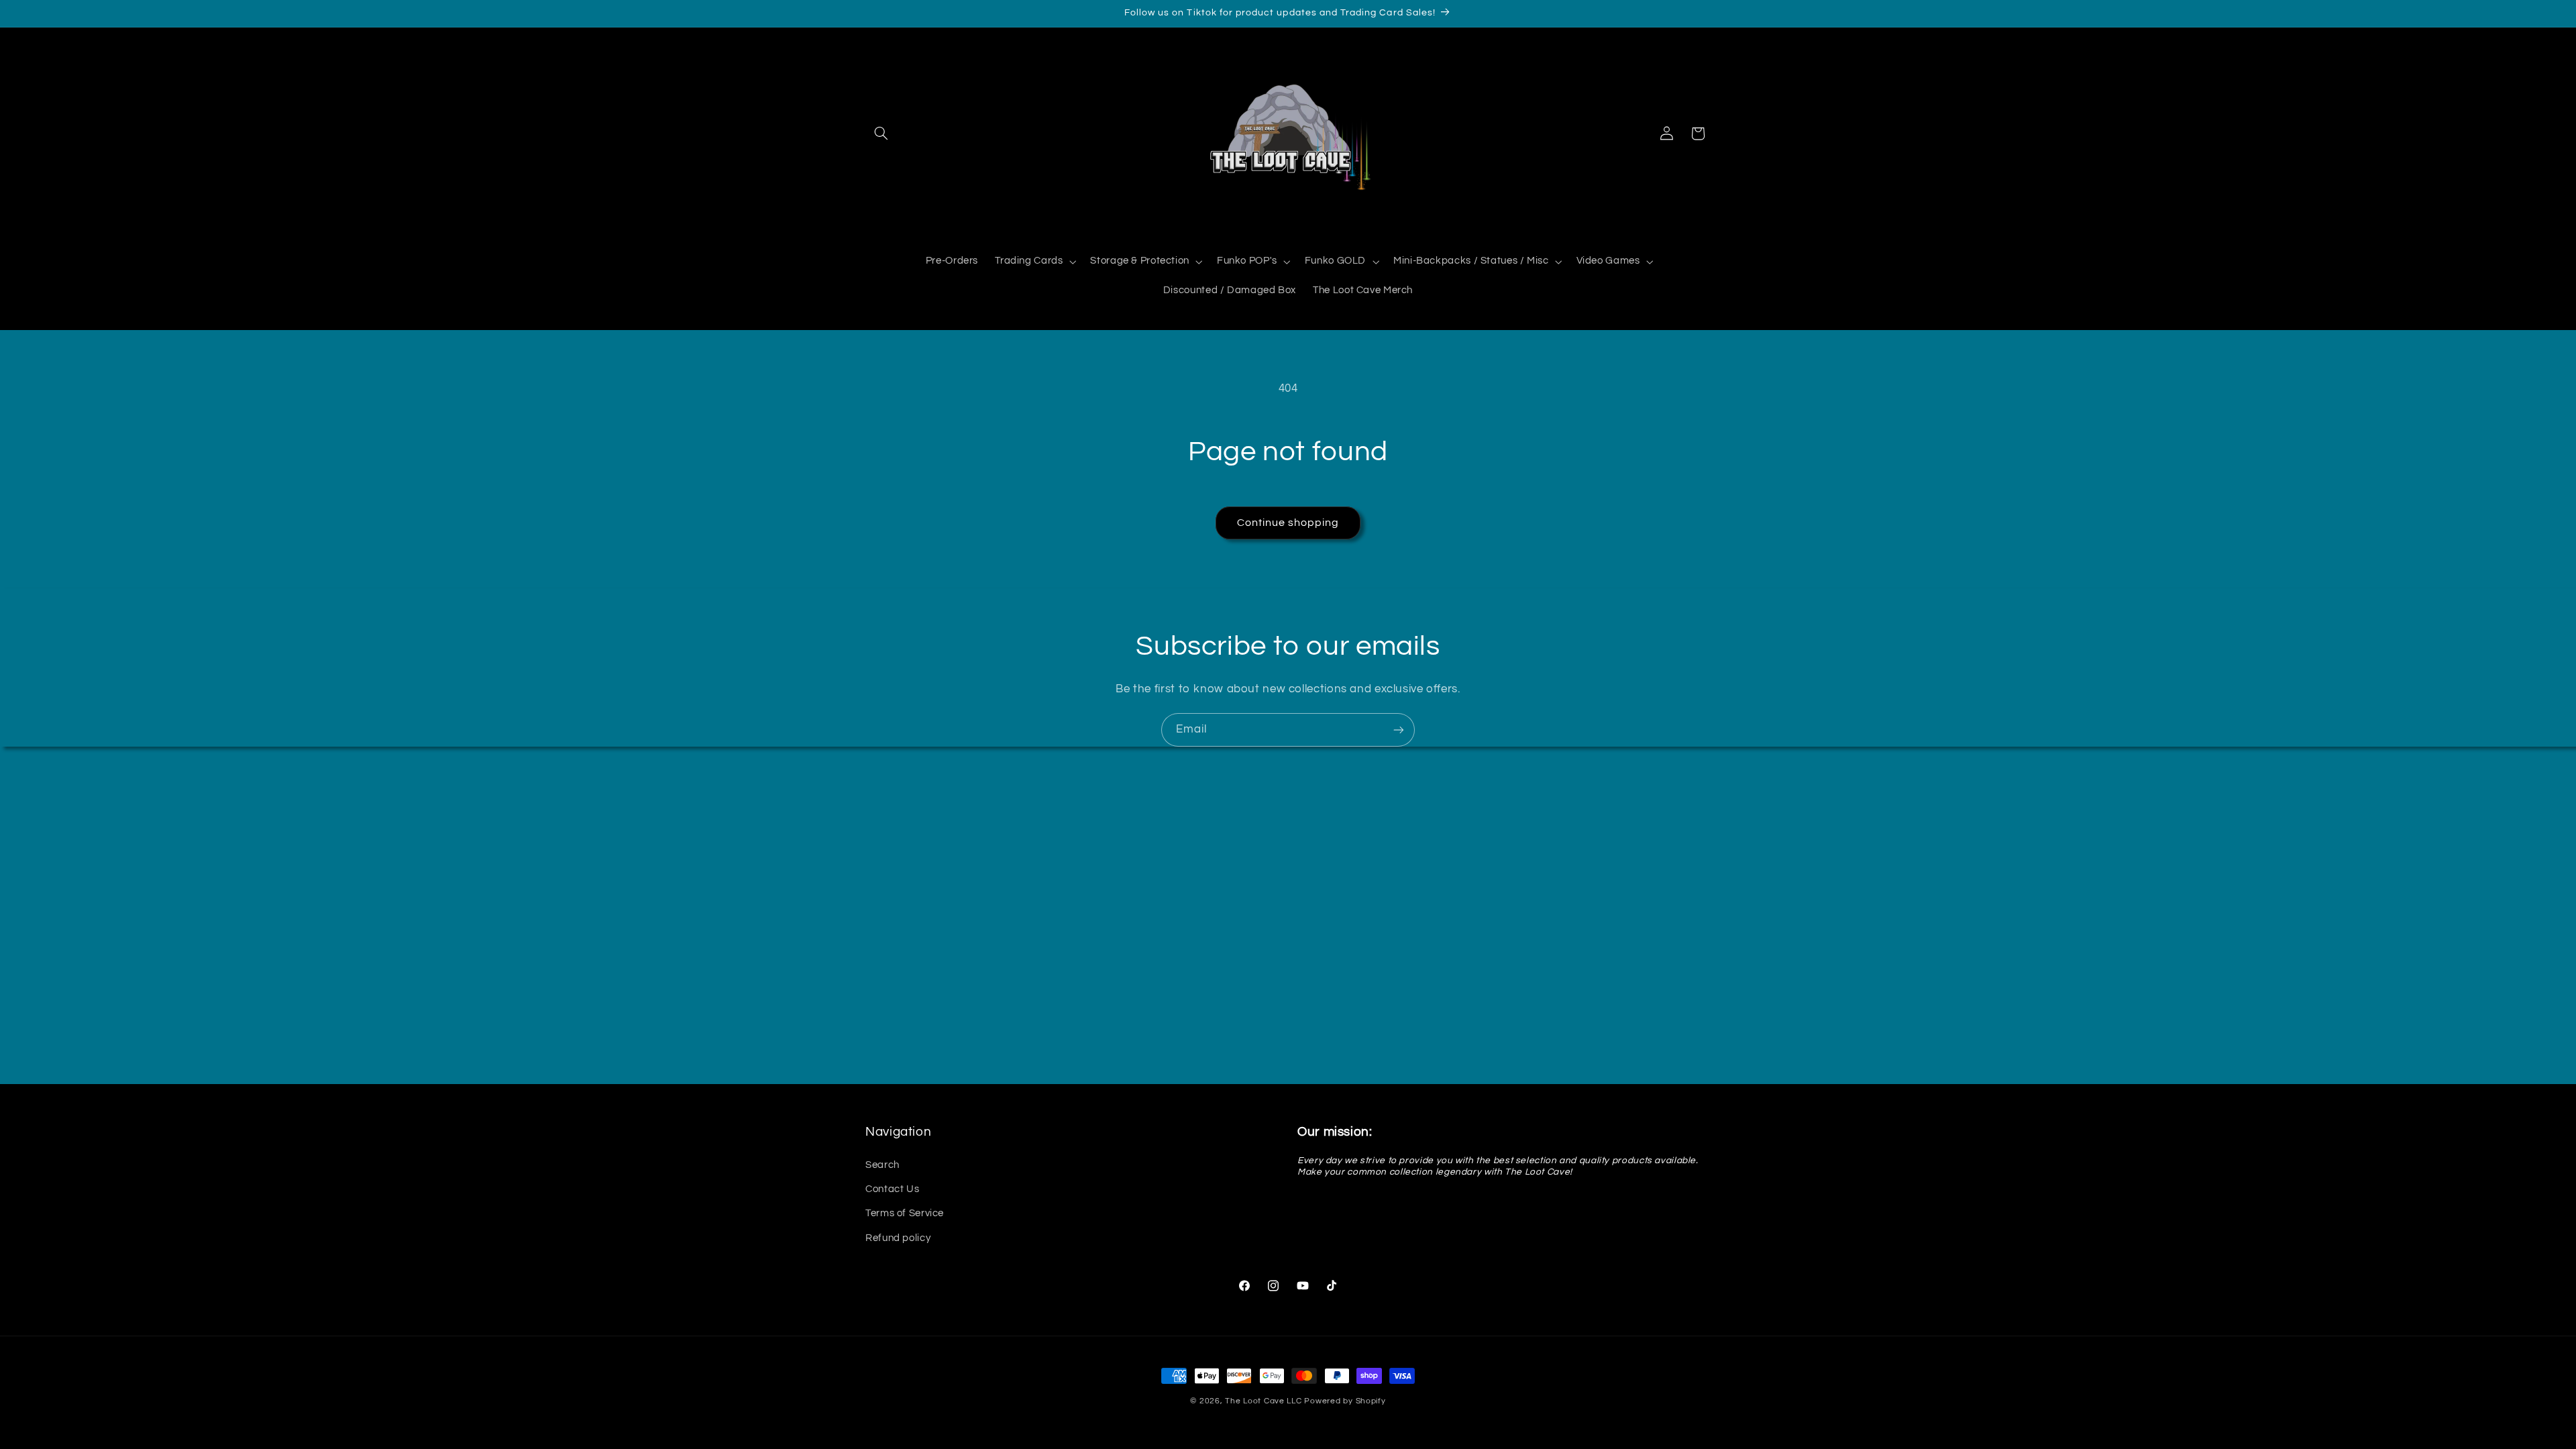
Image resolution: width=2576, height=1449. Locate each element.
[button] (881, 133)
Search (882, 1165)
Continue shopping (1288, 523)
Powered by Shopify (1345, 1401)
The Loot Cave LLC (1264, 1401)
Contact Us (892, 1189)
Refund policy (898, 1238)
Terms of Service (905, 1213)
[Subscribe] (1399, 730)
